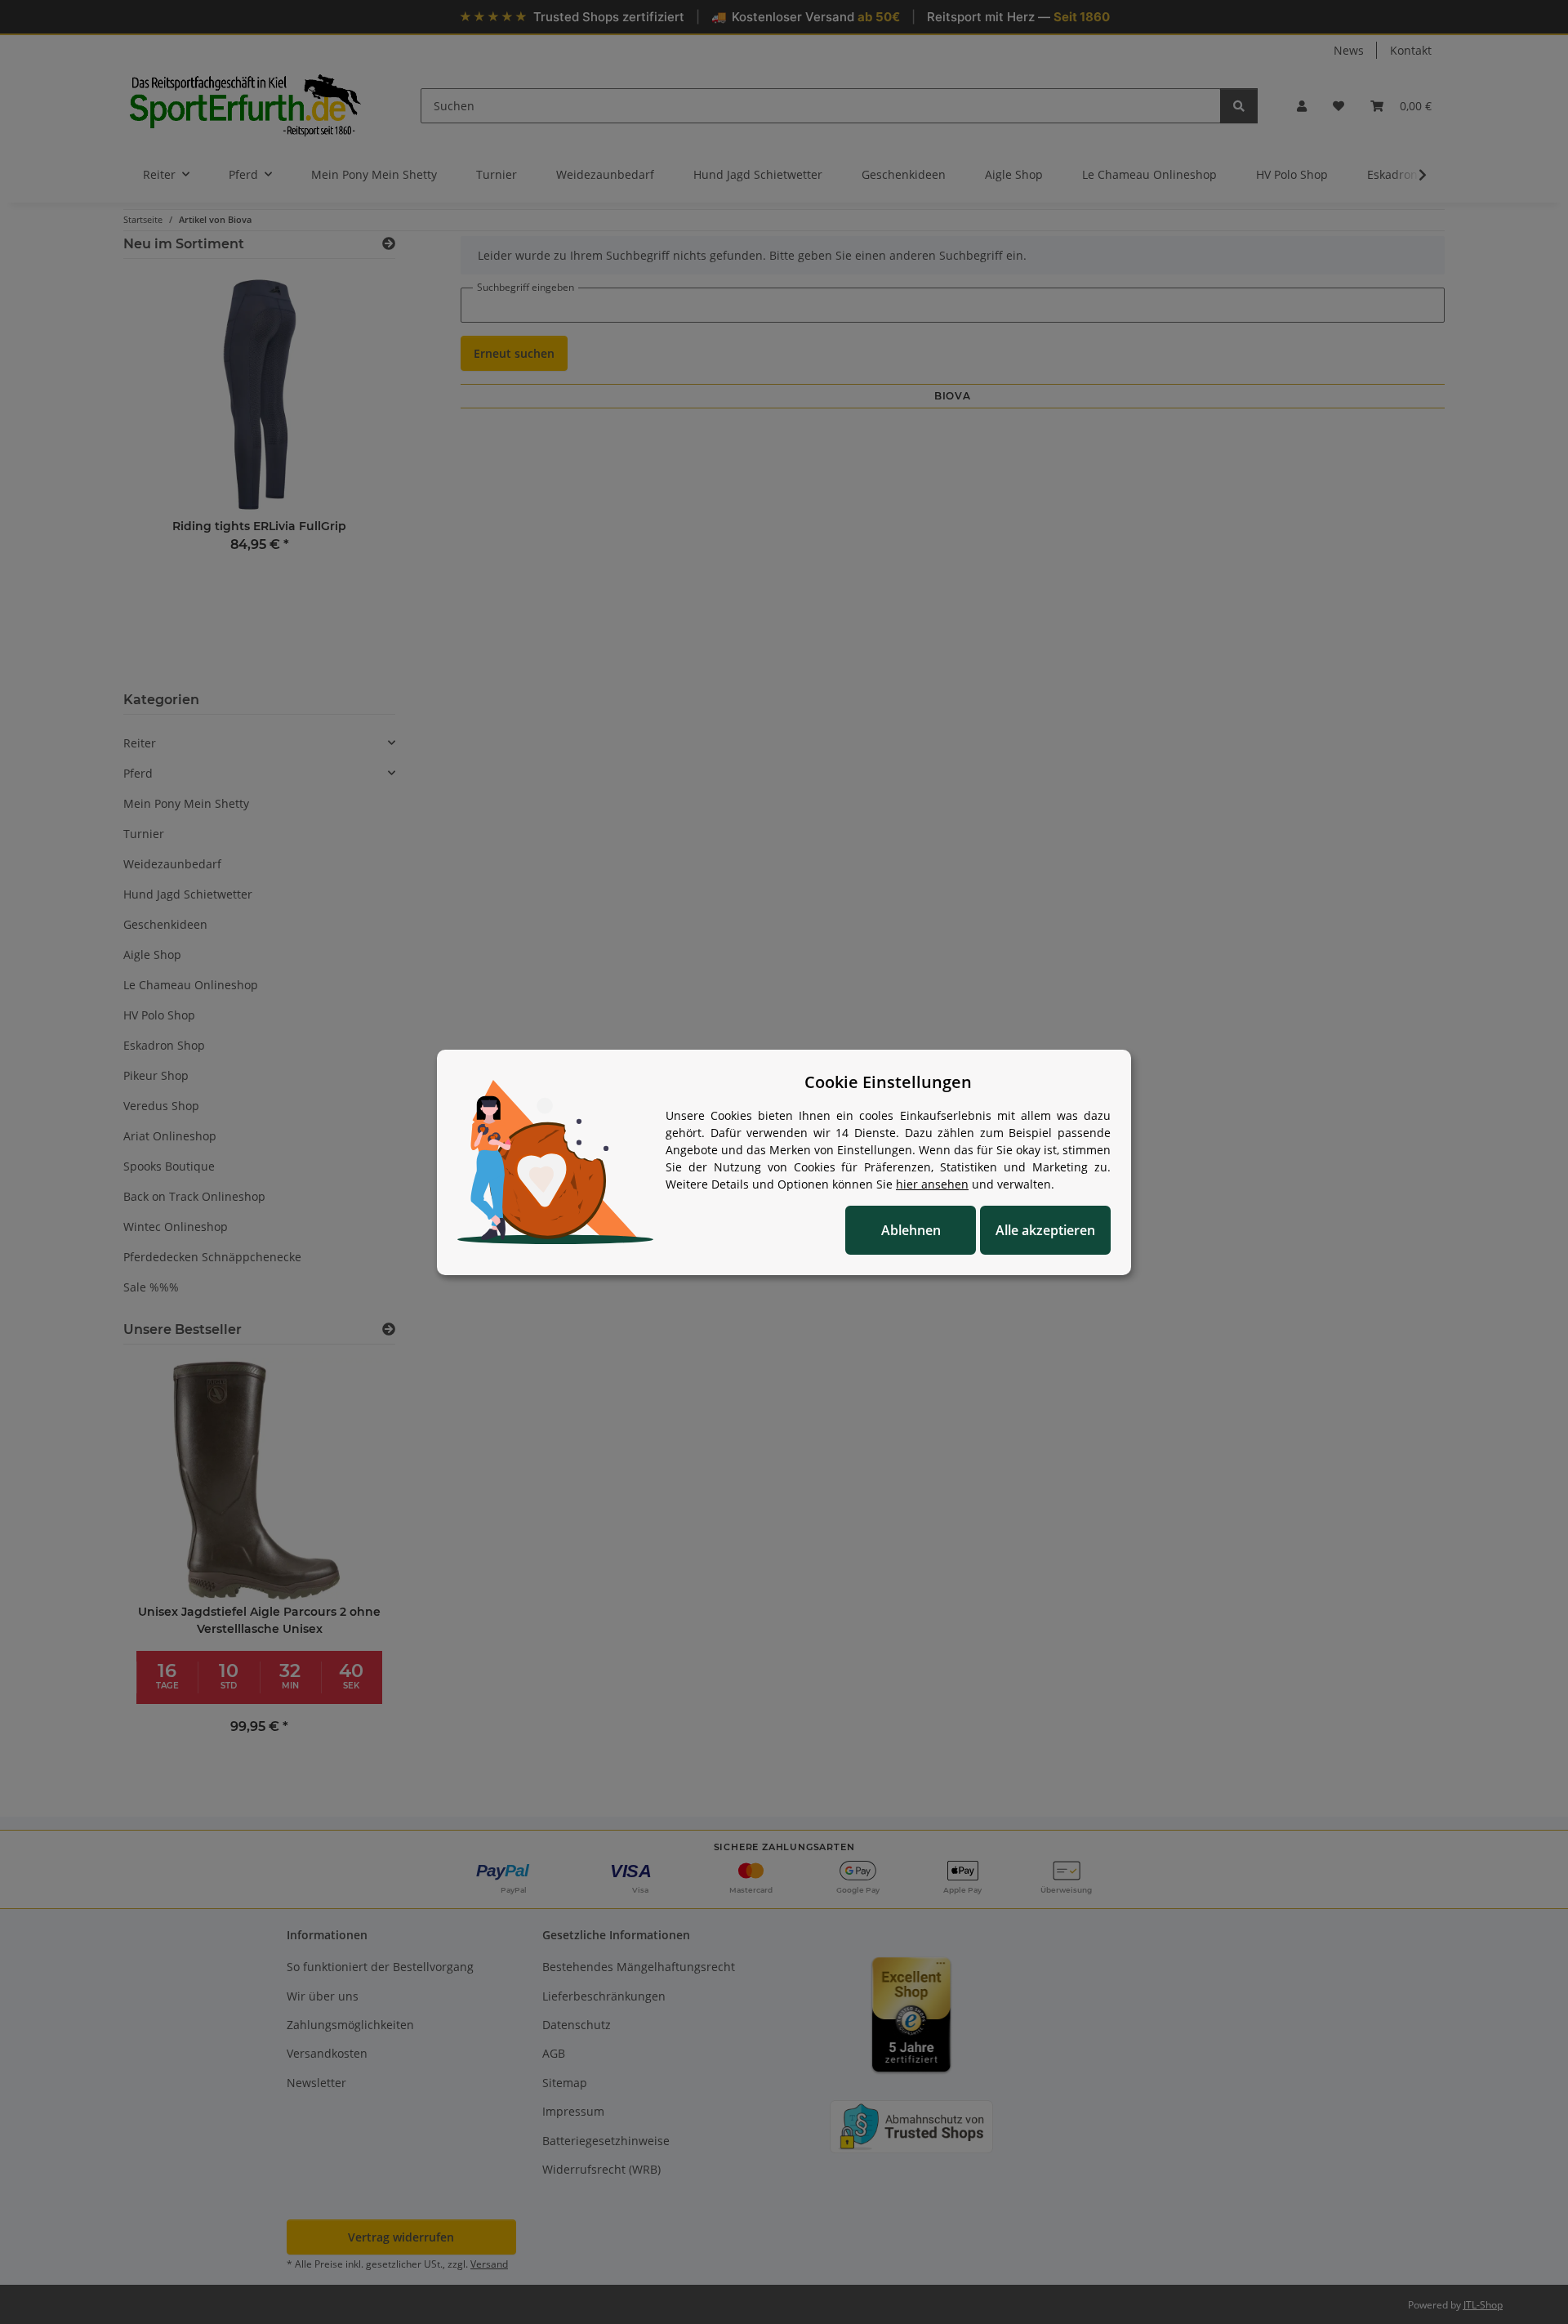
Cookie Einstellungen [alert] (888, 1082)
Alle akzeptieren (1045, 1230)
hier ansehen (932, 1184)
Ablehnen (911, 1230)
